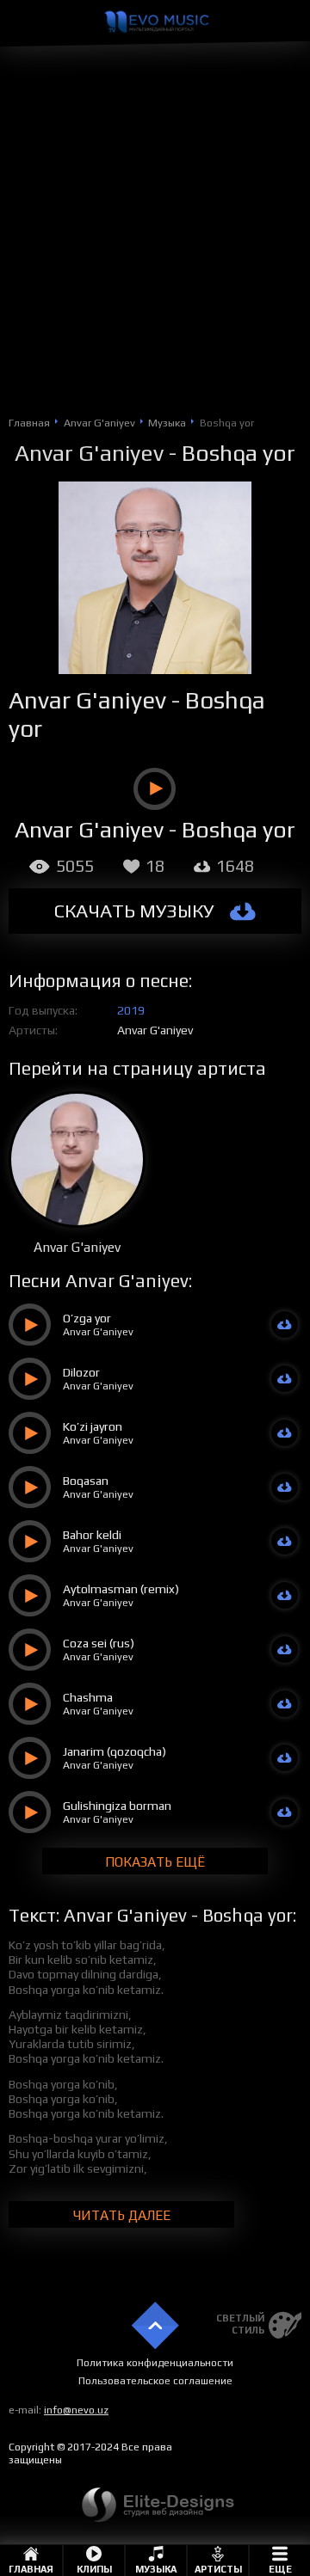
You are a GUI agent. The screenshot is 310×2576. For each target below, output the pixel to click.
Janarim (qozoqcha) (115, 1751)
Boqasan (86, 1481)
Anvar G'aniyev (89, 453)
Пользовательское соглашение (155, 2381)
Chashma (88, 1697)
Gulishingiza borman (117, 1806)
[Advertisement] (155, 250)
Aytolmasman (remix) (121, 1589)
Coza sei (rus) (99, 1643)
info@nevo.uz (76, 2410)
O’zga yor (87, 1318)
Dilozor (81, 1372)
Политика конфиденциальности (155, 2363)
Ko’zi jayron (93, 1426)
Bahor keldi (92, 1535)
